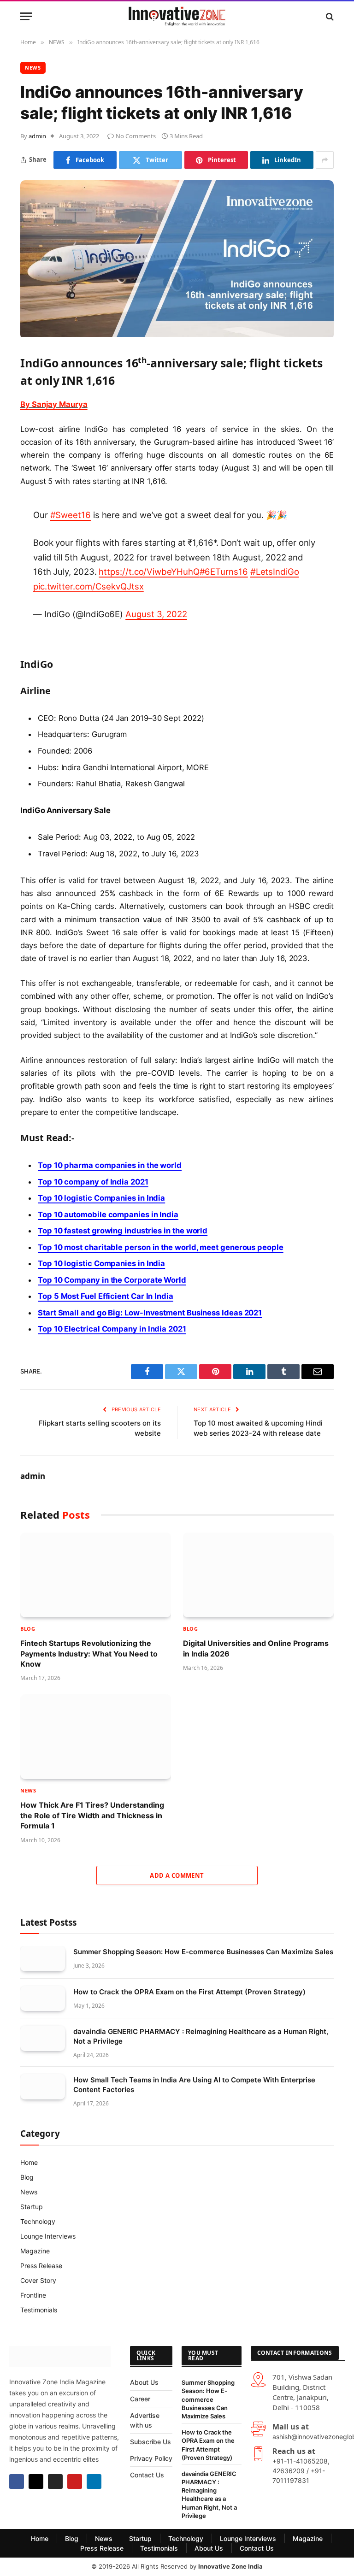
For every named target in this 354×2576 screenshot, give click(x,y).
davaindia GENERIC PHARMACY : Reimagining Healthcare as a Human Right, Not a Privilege (201, 2036)
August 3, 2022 (156, 614)
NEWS (33, 68)
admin (37, 136)
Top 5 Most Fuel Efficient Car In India (106, 1296)
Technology (38, 2221)
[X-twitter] (36, 2482)
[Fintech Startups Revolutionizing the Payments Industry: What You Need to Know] (96, 1575)
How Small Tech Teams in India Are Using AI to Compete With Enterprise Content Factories (194, 2085)
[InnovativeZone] (177, 16)
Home (29, 2162)
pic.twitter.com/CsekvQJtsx (88, 586)
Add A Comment (177, 1875)
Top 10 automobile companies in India (108, 1214)
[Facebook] (17, 2482)
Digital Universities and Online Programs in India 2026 (256, 1648)
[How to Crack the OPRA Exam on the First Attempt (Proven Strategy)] (43, 1999)
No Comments (136, 136)
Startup (32, 2207)
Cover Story (38, 2280)
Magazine (35, 2251)
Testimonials (39, 2310)
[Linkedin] (94, 2482)
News (29, 2192)
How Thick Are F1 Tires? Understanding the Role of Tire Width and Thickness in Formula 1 (92, 1815)
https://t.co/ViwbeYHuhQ (149, 572)
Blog (28, 1629)
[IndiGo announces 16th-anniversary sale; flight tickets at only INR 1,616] (177, 334)
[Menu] (26, 16)
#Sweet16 (71, 515)
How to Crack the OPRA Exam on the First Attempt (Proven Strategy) (189, 1992)
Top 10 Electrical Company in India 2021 (112, 1329)
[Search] (329, 16)
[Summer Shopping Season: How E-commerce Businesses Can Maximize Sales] (43, 1959)
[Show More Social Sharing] (325, 160)
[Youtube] (75, 2482)
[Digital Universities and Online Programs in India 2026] (258, 1575)
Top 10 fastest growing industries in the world (123, 1231)
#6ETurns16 (224, 572)
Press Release (41, 2266)
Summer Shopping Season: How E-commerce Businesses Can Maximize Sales (203, 1952)
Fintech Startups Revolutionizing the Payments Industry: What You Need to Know (89, 1653)
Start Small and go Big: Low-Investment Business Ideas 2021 (150, 1313)
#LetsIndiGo (275, 572)
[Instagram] (55, 2482)
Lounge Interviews (48, 2236)
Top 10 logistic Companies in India (101, 1198)
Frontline (33, 2295)
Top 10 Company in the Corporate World (112, 1280)
